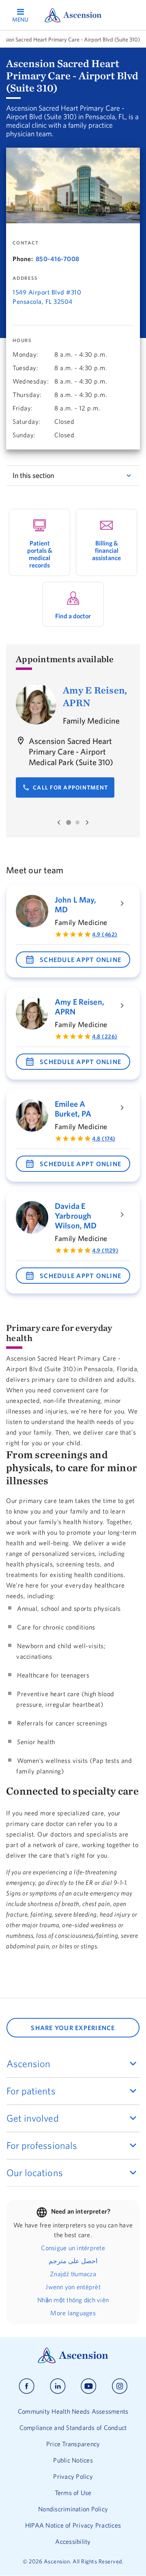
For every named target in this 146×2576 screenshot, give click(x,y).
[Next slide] (87, 822)
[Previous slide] (59, 822)
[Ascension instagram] (120, 2386)
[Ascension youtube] (89, 2386)
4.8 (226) (105, 1036)
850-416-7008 (58, 259)
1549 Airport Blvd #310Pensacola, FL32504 (47, 297)
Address (25, 278)
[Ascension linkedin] (58, 2386)
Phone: (23, 259)
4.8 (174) (104, 1139)
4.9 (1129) (105, 1250)
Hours (22, 340)
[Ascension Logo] (73, 2361)
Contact (26, 243)
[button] (73, 960)
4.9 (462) (105, 934)
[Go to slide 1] (69, 822)
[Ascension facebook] (27, 2386)
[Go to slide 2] (77, 822)
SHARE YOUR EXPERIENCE (73, 2028)
